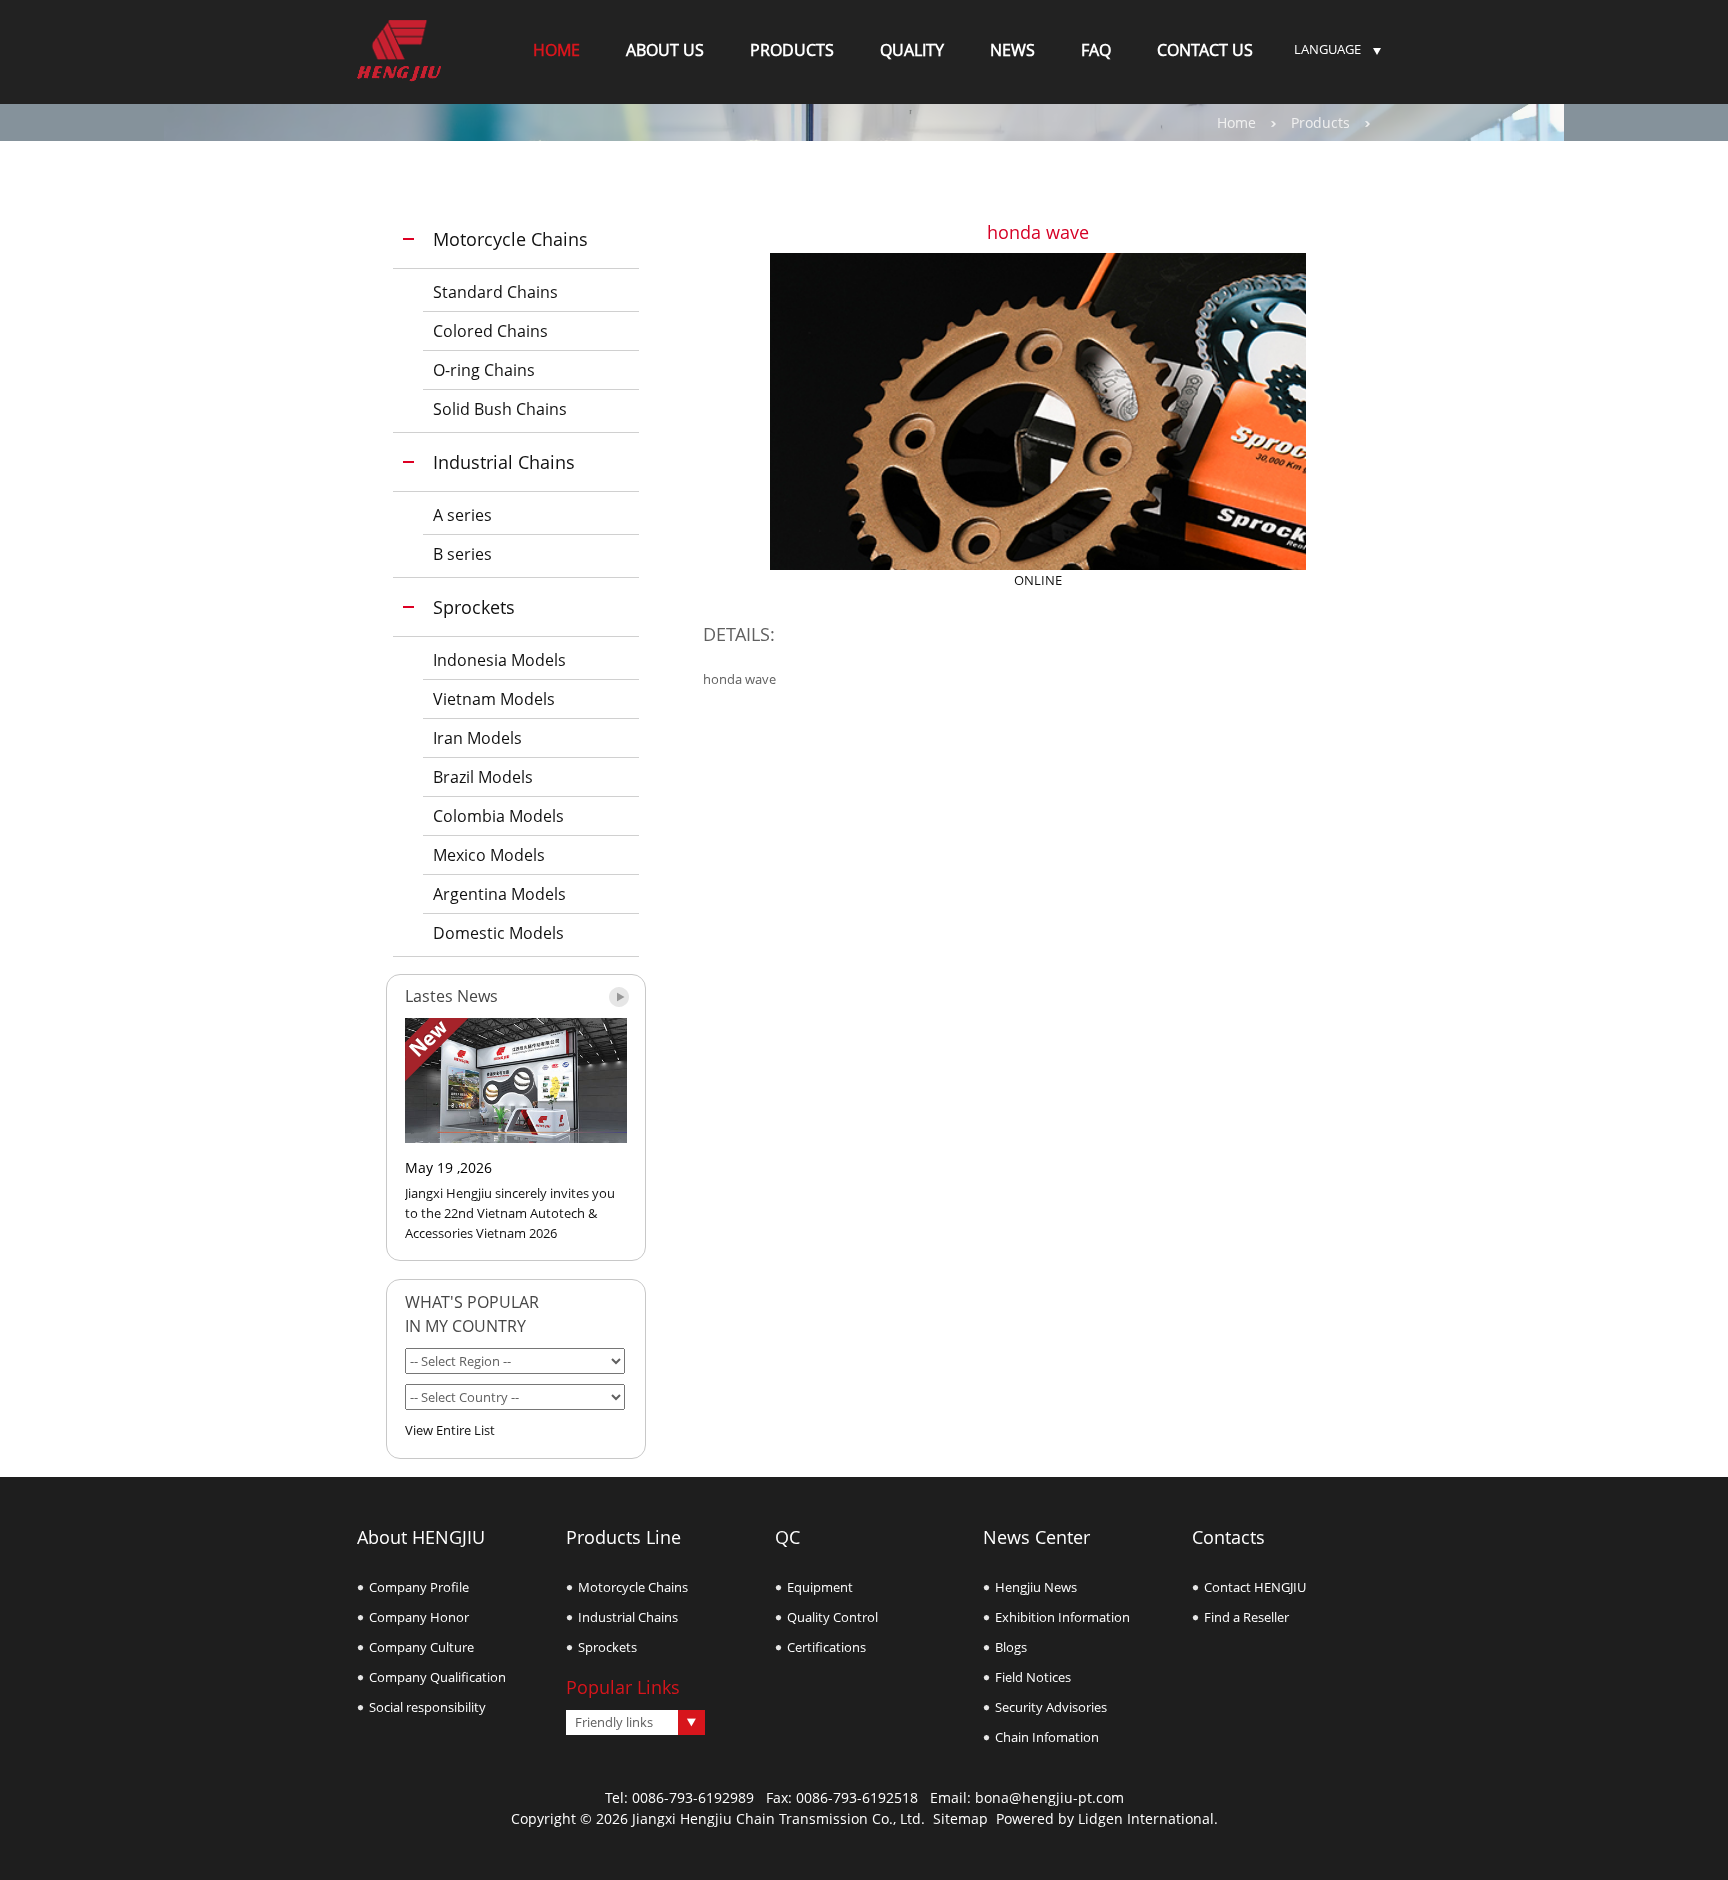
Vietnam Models (494, 699)
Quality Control (832, 1617)
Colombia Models (498, 816)
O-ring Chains (484, 370)
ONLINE (1038, 580)
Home (1236, 122)
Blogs (1011, 1647)
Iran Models (477, 738)
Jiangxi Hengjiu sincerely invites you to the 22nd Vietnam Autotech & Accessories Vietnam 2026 (510, 1213)
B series (462, 554)
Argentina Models (499, 894)
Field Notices (1033, 1677)
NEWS (1012, 50)
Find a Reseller (1246, 1617)
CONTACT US (1205, 50)
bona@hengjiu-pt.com (1049, 1797)
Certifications (826, 1647)
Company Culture (421, 1647)
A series (462, 515)
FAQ (1096, 50)
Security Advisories (1051, 1707)
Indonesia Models (499, 660)
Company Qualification (437, 1677)
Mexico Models (489, 855)
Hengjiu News (1036, 1587)
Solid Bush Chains (500, 409)
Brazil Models (483, 777)
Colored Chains (490, 331)
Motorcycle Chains (510, 239)
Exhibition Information (1062, 1617)
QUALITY (912, 50)
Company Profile (419, 1587)
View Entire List (450, 1430)
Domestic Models (498, 933)
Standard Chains (495, 292)
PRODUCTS (792, 50)
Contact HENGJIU (1255, 1587)
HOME (556, 50)
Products (1320, 122)
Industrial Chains (504, 462)
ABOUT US (665, 50)
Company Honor (419, 1617)
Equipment (820, 1587)
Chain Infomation (1047, 1737)
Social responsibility (427, 1707)
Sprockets (474, 607)
